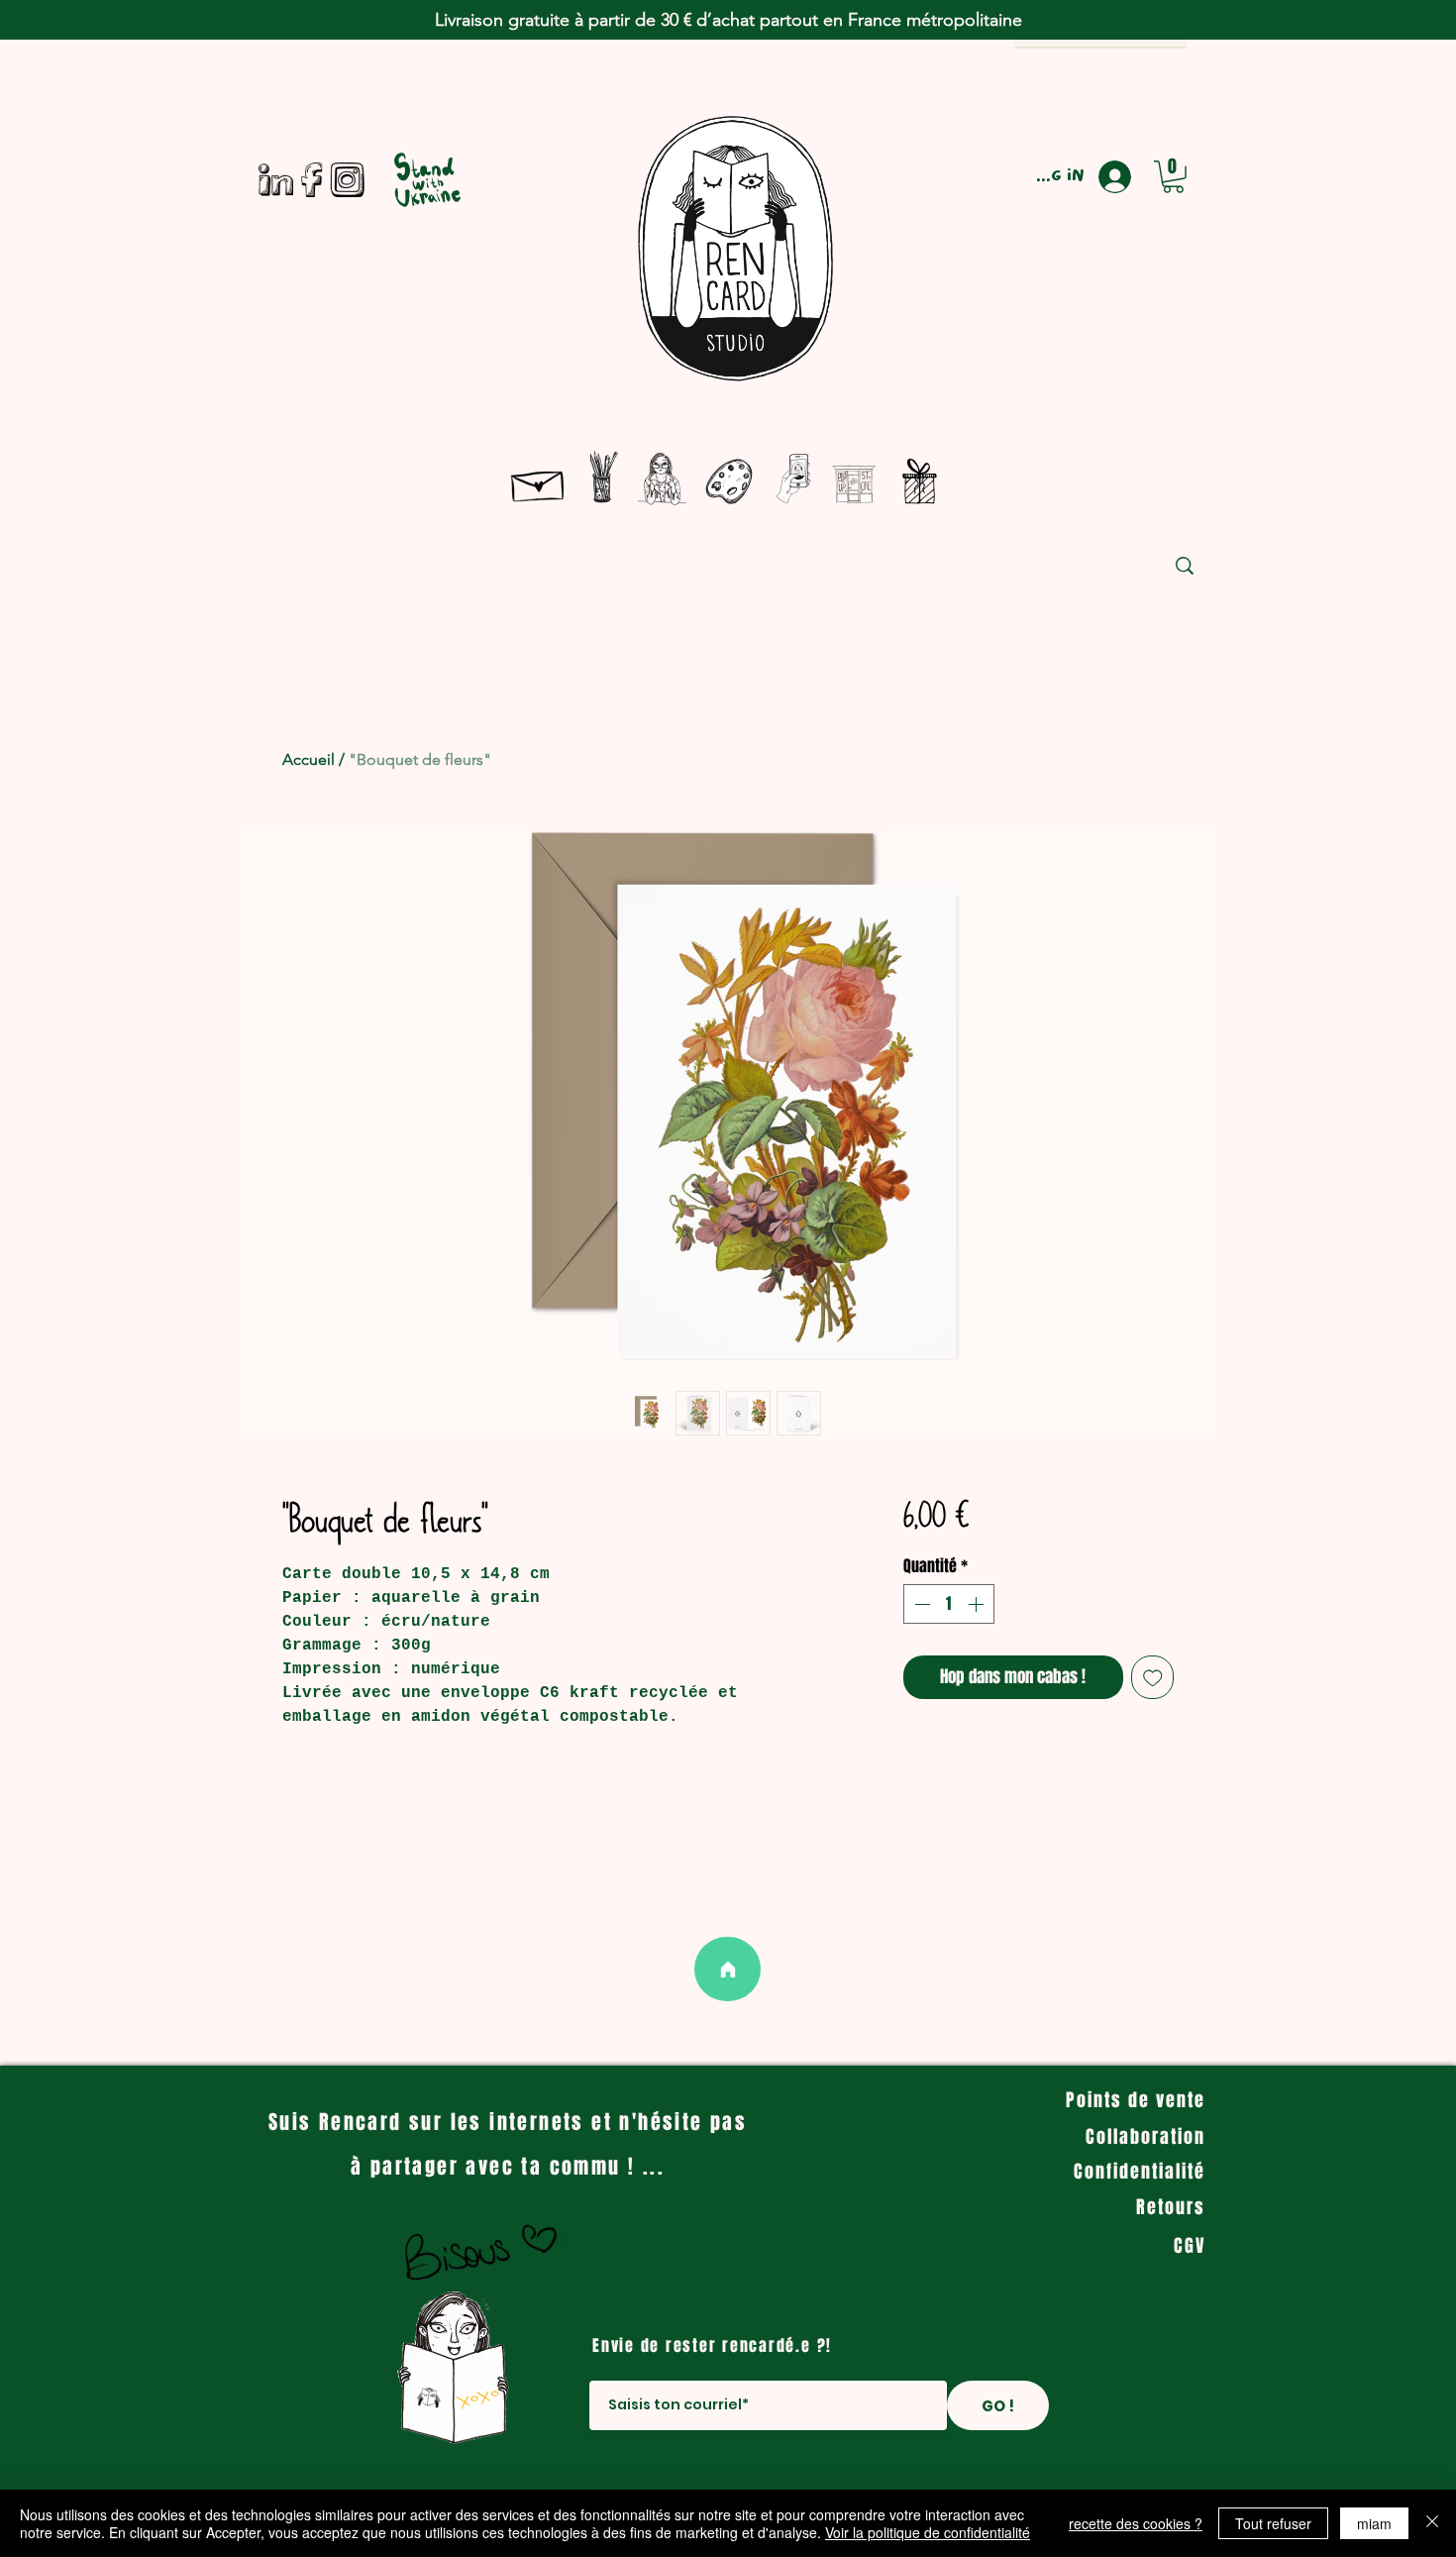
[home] (728, 1969)
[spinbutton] (949, 1604)
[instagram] (347, 180)
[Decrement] (920, 1604)
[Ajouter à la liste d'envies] (1153, 1677)
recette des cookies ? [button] (1136, 2523)
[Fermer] (1432, 2523)
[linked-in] (276, 180)
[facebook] (312, 180)
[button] (1173, 177)
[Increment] (978, 1604)
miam (1374, 2523)
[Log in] (1123, 177)
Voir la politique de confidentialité (928, 2532)
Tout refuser (1273, 2523)
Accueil (309, 759)
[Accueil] (539, 482)
